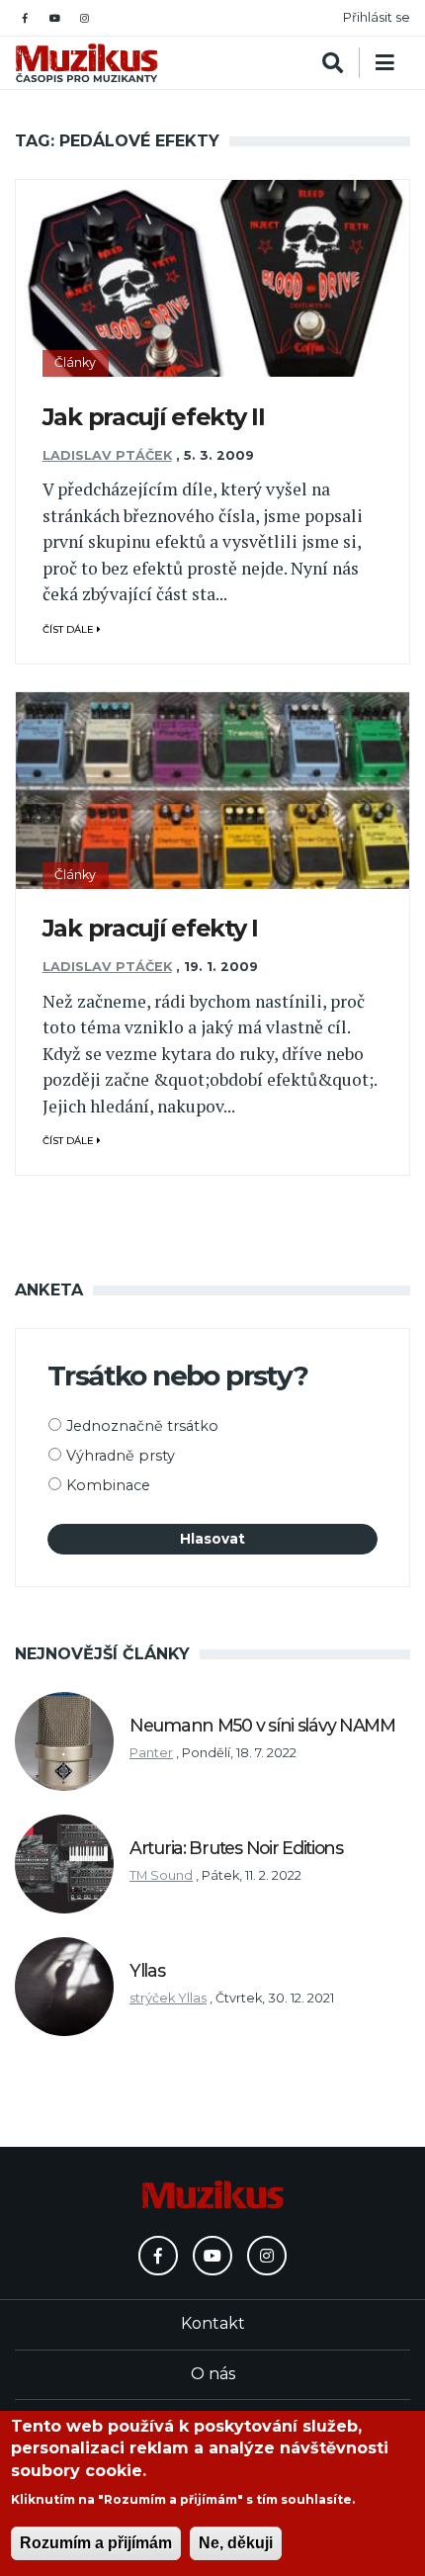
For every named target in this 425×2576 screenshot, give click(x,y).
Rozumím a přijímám (96, 2543)
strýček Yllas (168, 1998)
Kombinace (108, 1485)
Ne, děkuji (236, 2543)
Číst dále (70, 629)
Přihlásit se (377, 17)
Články (75, 362)
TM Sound (161, 1875)
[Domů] (86, 63)
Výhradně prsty (121, 1456)
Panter (151, 1753)
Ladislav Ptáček (107, 455)
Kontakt (213, 2323)
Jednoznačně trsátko (142, 1426)
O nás (213, 2374)
